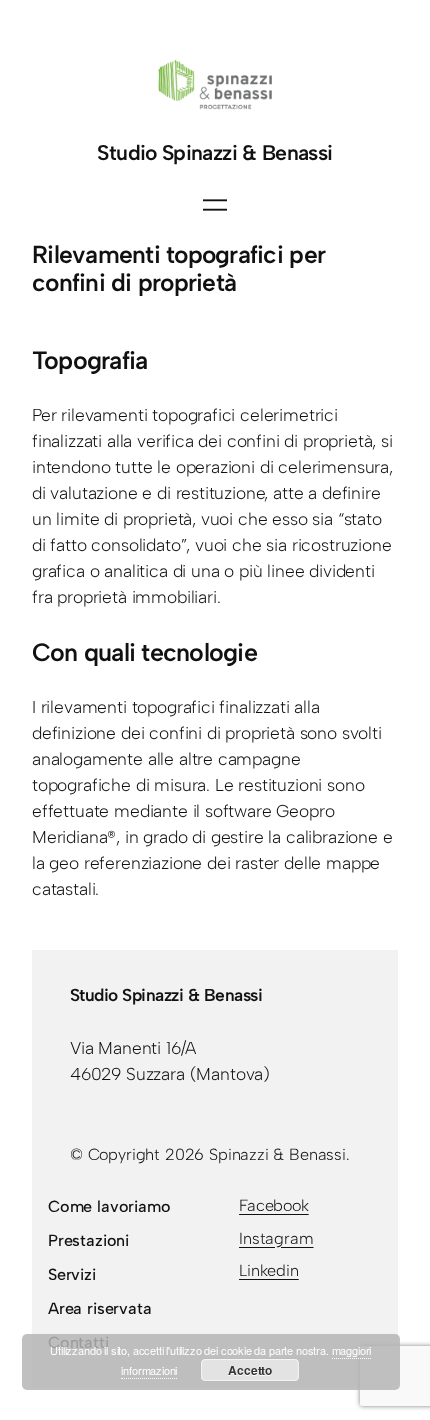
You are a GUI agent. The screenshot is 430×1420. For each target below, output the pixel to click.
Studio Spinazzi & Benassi (214, 152)
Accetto (250, 1370)
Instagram (276, 1238)
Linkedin (269, 1270)
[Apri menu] (215, 205)
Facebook (274, 1205)
